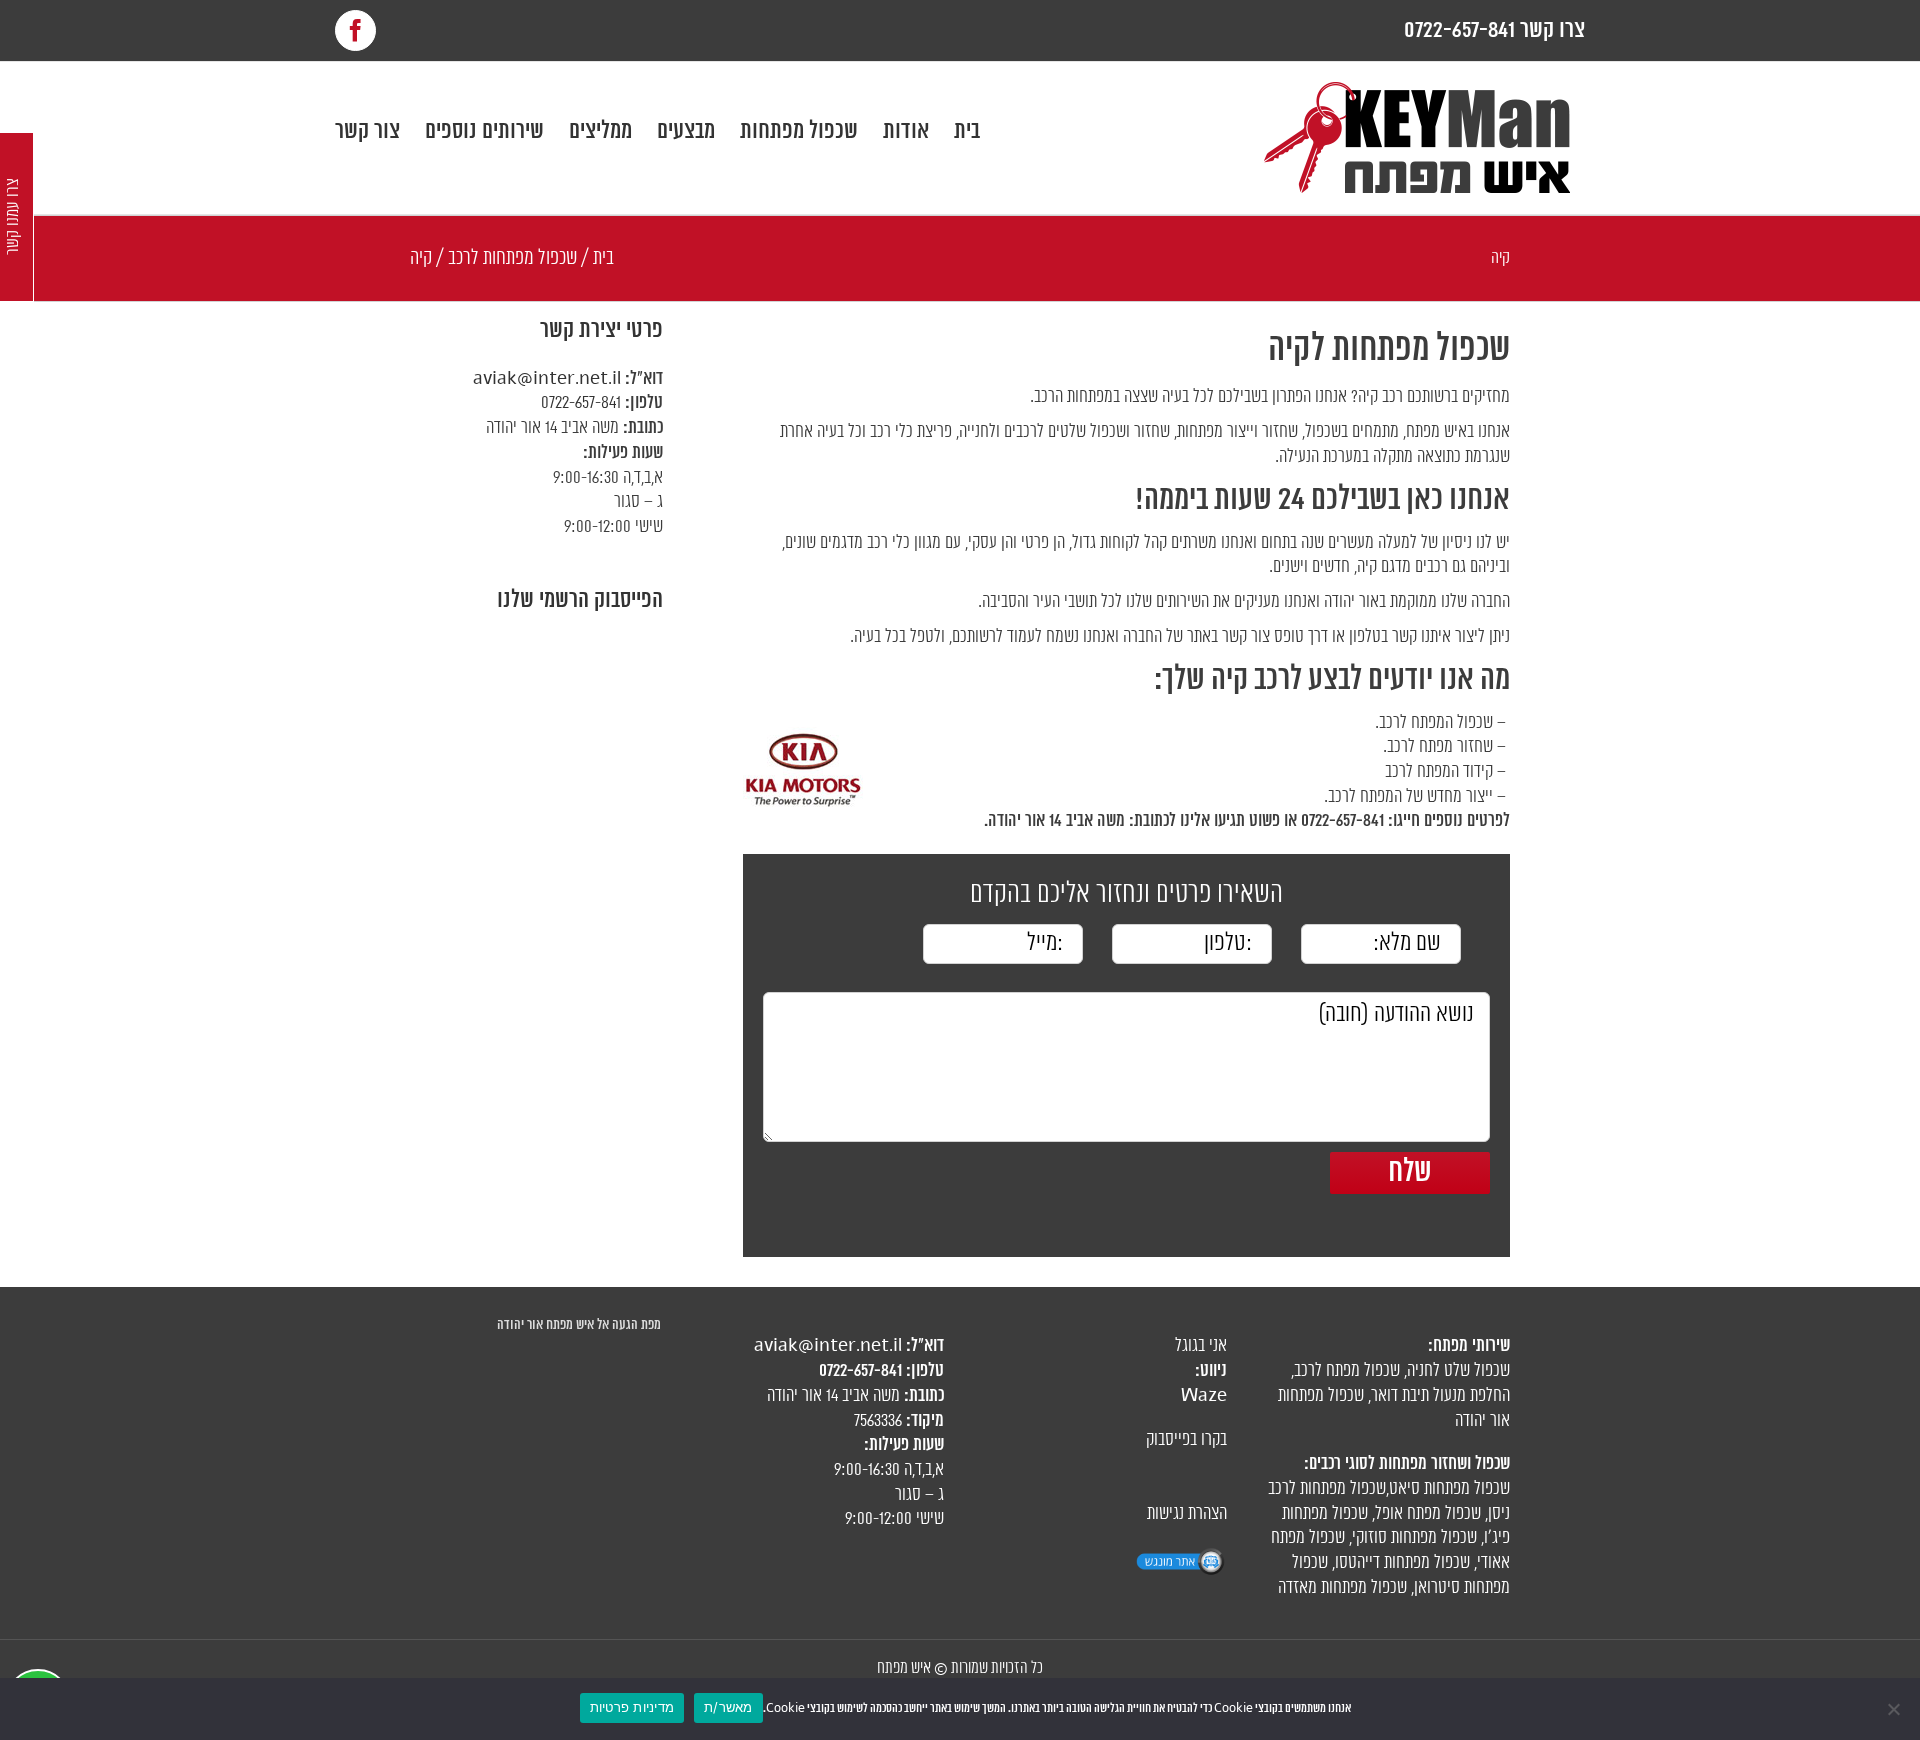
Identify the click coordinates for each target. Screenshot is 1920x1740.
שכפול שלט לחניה (1458, 1371)
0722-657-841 (581, 403)
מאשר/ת (728, 1707)
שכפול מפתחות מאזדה (1342, 1588)
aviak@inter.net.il (547, 379)
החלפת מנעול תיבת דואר (1440, 1396)
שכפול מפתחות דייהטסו (1402, 1563)
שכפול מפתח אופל (1428, 1514)
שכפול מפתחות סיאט (1449, 1489)
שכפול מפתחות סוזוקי (1414, 1538)
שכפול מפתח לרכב (1347, 1371)
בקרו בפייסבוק (1186, 1440)
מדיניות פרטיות (632, 1707)
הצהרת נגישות (1187, 1514)
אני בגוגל (1201, 1346)
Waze (1204, 1396)
